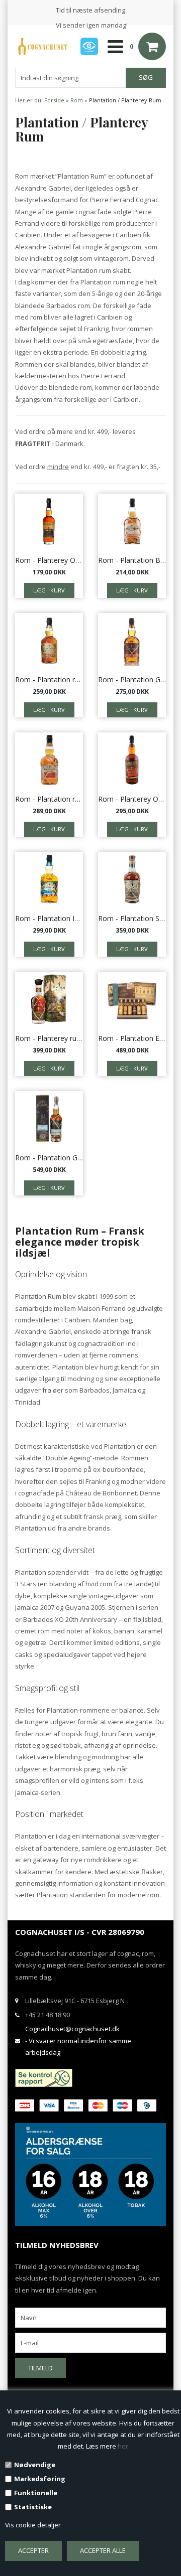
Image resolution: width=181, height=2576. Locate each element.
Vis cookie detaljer (33, 2525)
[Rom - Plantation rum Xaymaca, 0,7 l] (49, 760)
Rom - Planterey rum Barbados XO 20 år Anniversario (49, 1038)
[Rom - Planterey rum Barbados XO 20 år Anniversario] (49, 999)
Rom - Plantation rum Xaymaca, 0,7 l (49, 799)
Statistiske (33, 2507)
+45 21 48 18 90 (48, 2015)
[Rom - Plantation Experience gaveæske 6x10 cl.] (132, 999)
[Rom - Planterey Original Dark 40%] (49, 521)
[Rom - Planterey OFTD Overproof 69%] (132, 760)
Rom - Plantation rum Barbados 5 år (49, 679)
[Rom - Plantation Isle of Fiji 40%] (49, 879)
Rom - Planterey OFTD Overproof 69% (132, 799)
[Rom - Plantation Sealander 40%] (132, 879)
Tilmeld (40, 2368)
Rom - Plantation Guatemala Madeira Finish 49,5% (49, 1158)
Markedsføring (40, 2479)
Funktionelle (36, 2493)
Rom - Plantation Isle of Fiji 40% (49, 918)
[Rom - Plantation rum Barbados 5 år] (49, 641)
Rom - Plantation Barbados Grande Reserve (132, 560)
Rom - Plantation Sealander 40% (132, 918)
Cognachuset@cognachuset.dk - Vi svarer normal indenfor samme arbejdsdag (78, 2040)
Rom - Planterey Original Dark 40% (49, 560)
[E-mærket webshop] (89, 46)
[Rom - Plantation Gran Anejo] (132, 641)
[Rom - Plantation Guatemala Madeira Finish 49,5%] (49, 1119)
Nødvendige (35, 2465)
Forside (54, 100)
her (123, 2446)
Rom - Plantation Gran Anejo (132, 679)
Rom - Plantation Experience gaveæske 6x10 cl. (132, 1038)
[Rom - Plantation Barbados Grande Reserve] (132, 521)
